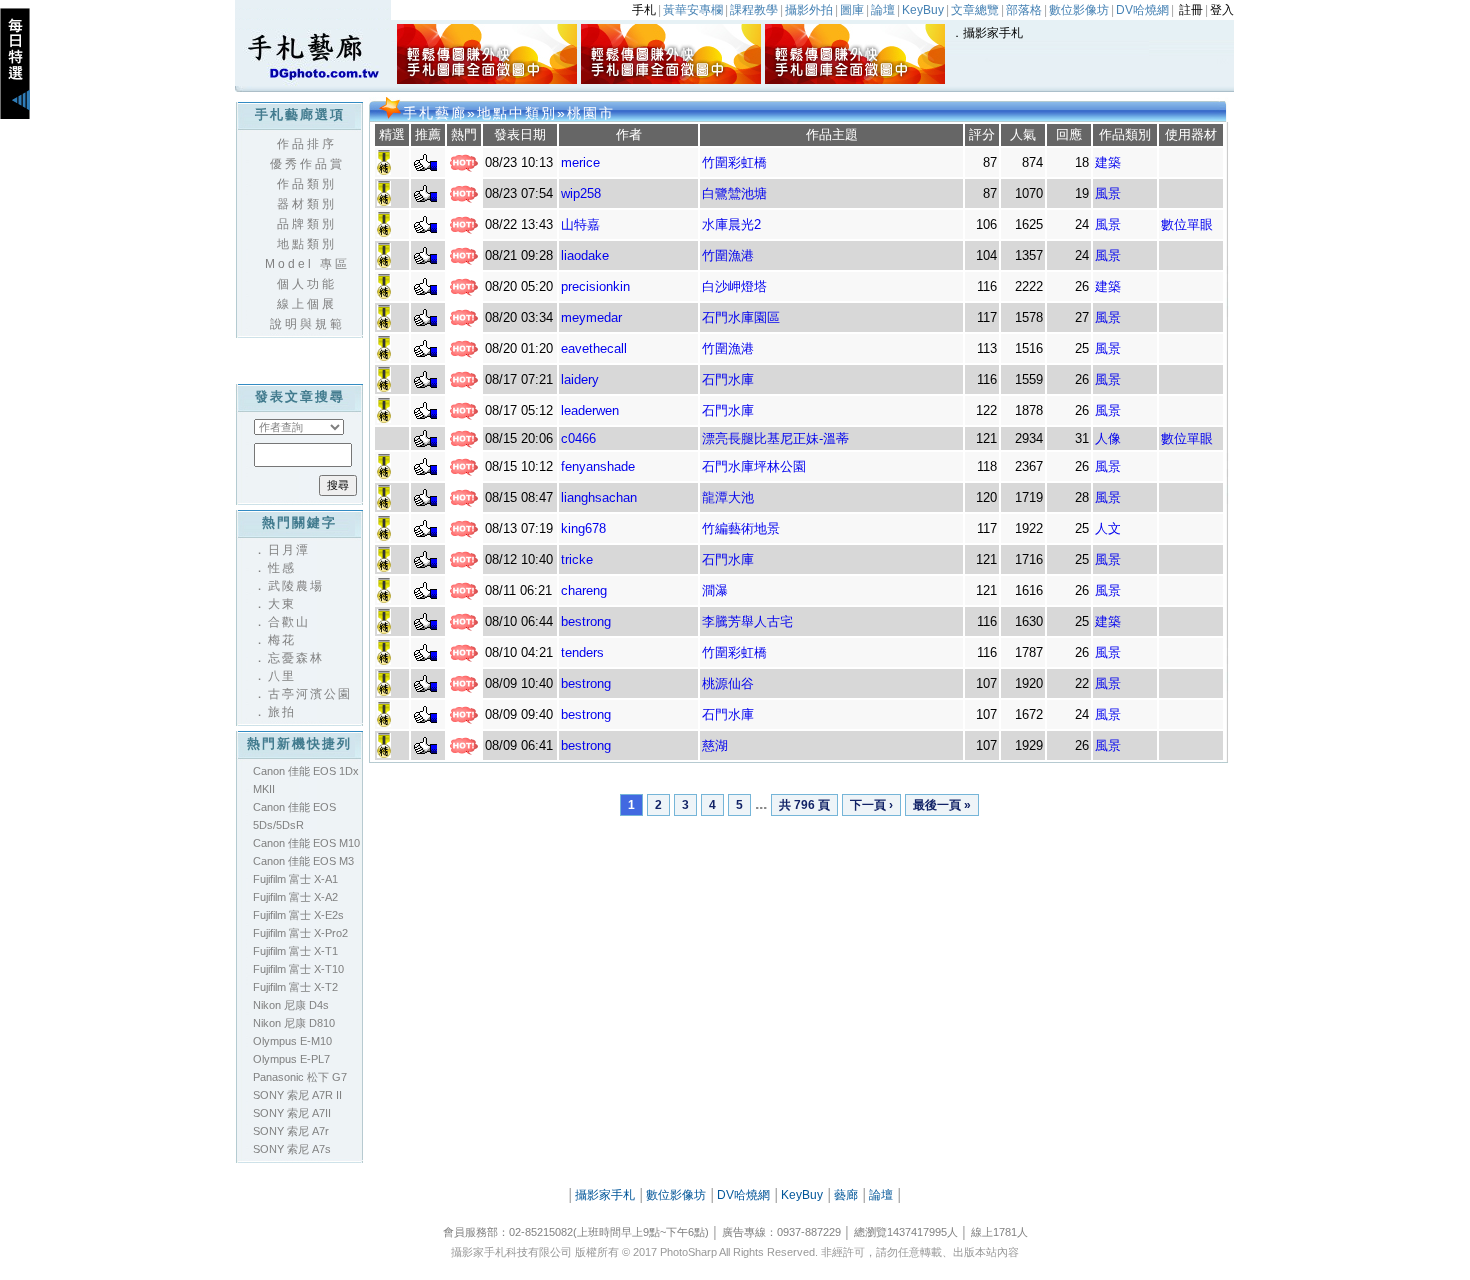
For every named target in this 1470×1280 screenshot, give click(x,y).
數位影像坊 (676, 1195)
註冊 (1191, 10)
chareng (584, 590)
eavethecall (594, 348)
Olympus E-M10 (292, 1041)
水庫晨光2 (731, 224)
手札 (644, 10)
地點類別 (307, 244)
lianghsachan (599, 497)
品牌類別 (307, 224)
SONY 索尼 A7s (292, 1149)
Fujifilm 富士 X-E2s (298, 915)
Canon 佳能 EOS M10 (306, 843)
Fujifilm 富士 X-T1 (295, 951)
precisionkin (595, 286)
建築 (1108, 162)
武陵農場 (296, 586)
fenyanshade (598, 466)
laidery (580, 379)
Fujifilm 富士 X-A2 (295, 897)
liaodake (585, 255)
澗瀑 (715, 590)
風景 (1108, 193)
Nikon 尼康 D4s (291, 1005)
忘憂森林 (296, 658)
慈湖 (715, 745)
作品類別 (307, 184)
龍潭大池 (728, 497)
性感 (282, 568)
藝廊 (846, 1195)
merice (580, 162)
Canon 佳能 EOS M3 (303, 861)
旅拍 (282, 712)
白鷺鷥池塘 (734, 193)
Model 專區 (307, 264)
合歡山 (289, 622)
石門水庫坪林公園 (754, 466)
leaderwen (590, 410)
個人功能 (307, 284)
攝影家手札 (993, 33)
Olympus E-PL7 (291, 1059)
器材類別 (307, 204)
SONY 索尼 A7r (291, 1131)
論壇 (881, 1195)
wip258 (581, 193)
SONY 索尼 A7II (292, 1113)
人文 (1108, 528)
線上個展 (307, 304)
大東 (282, 604)
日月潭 (289, 550)
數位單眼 (1187, 224)
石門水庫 (728, 379)
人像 (1108, 438)
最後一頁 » (942, 805)
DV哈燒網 (743, 1195)
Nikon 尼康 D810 (294, 1023)
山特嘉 (580, 224)
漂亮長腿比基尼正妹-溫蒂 (775, 438)
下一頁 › (871, 805)
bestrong (586, 621)
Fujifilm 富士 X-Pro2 (300, 933)
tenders (582, 652)
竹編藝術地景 (741, 528)
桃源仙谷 (728, 683)
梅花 (282, 640)
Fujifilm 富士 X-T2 (295, 987)
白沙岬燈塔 (734, 286)
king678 (583, 528)
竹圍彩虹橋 (734, 162)
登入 (1222, 10)
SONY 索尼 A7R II (297, 1095)
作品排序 (307, 144)
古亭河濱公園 (310, 694)
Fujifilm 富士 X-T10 (298, 969)
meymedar (591, 317)
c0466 (578, 438)
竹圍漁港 (728, 255)
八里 (282, 676)
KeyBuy (802, 1195)
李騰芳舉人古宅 (747, 621)
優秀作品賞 (307, 164)
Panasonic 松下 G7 (300, 1077)
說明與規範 (307, 324)
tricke (577, 559)
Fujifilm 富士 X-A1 (295, 879)
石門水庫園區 (741, 317)
